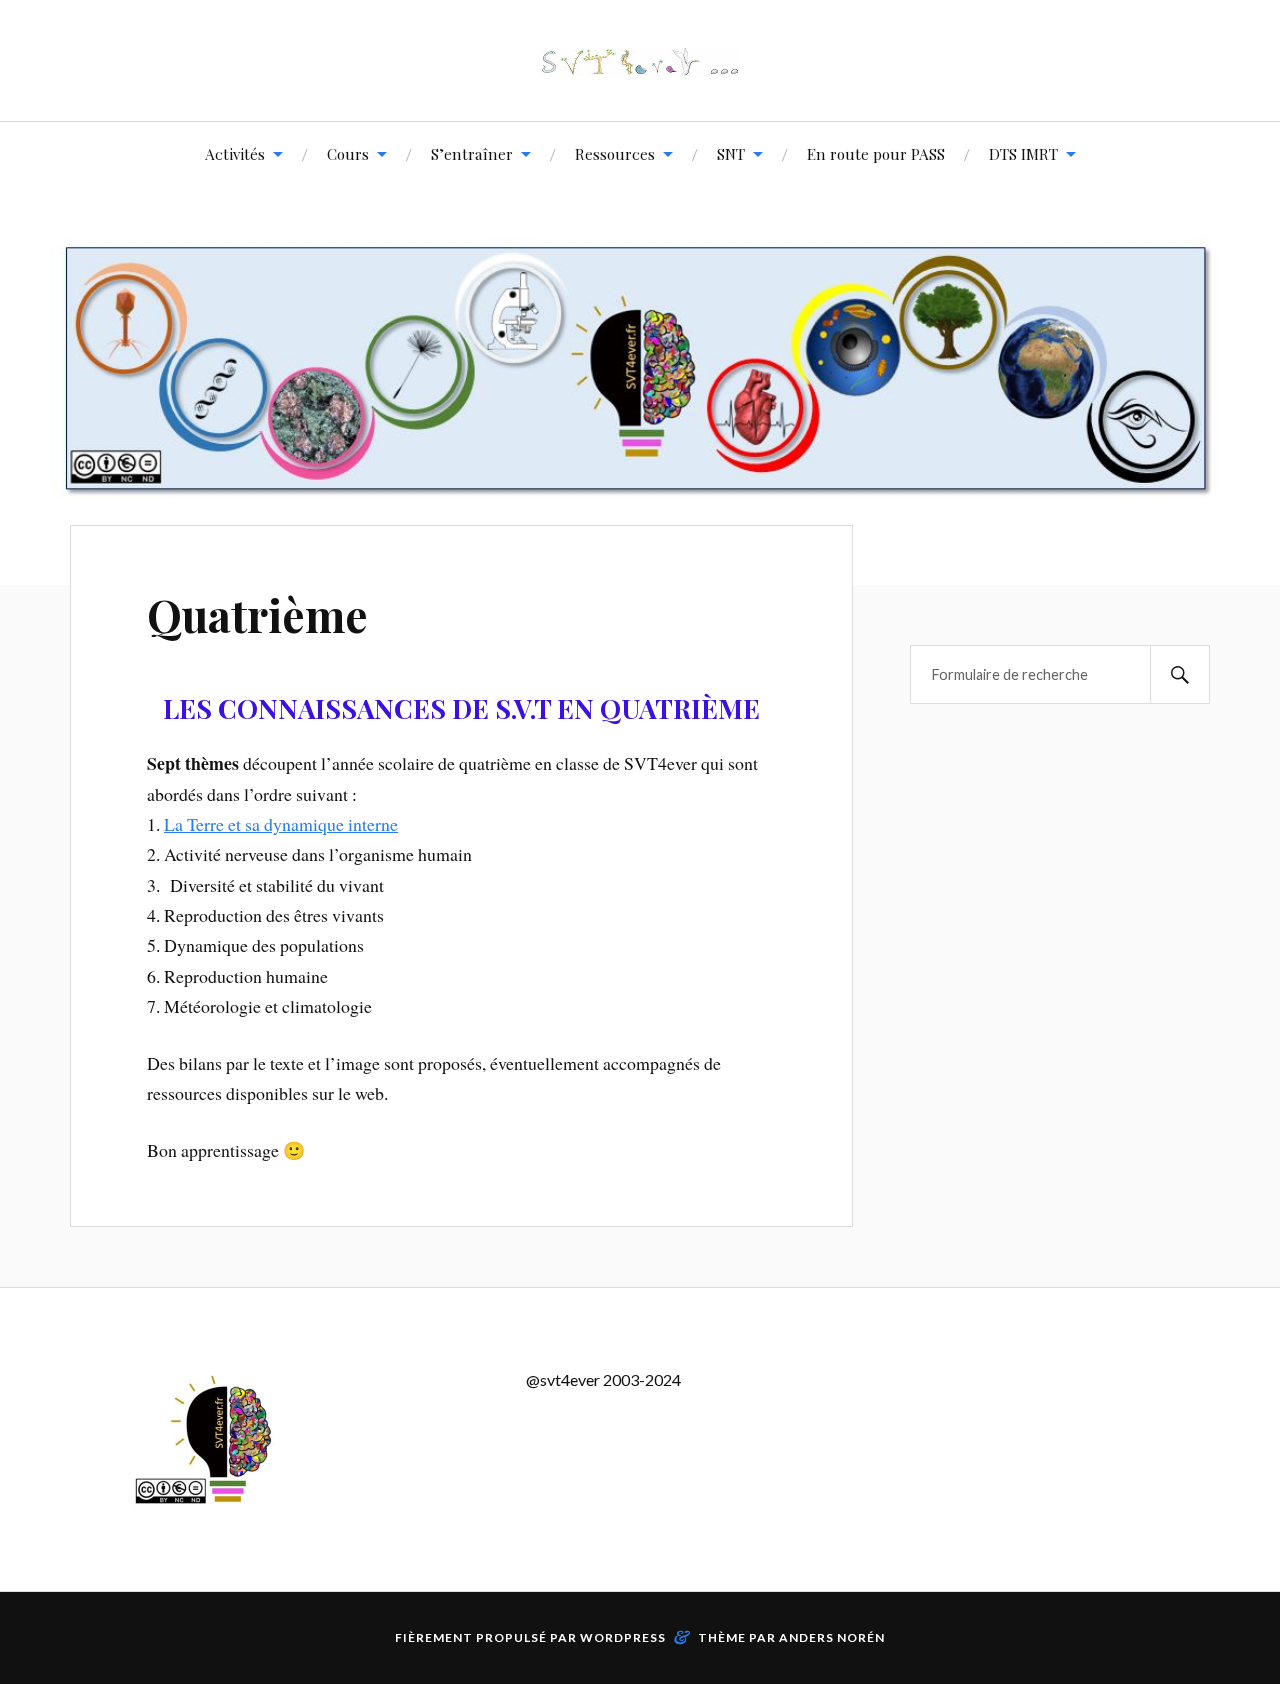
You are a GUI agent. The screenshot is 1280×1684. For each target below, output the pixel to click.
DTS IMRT (1023, 153)
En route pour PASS (876, 153)
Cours (348, 153)
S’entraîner (472, 153)
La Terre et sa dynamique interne (281, 824)
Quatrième (257, 614)
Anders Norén (832, 1637)
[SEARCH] (1180, 674)
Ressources (615, 153)
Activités (235, 153)
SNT (731, 153)
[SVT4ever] (640, 60)
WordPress (623, 1637)
